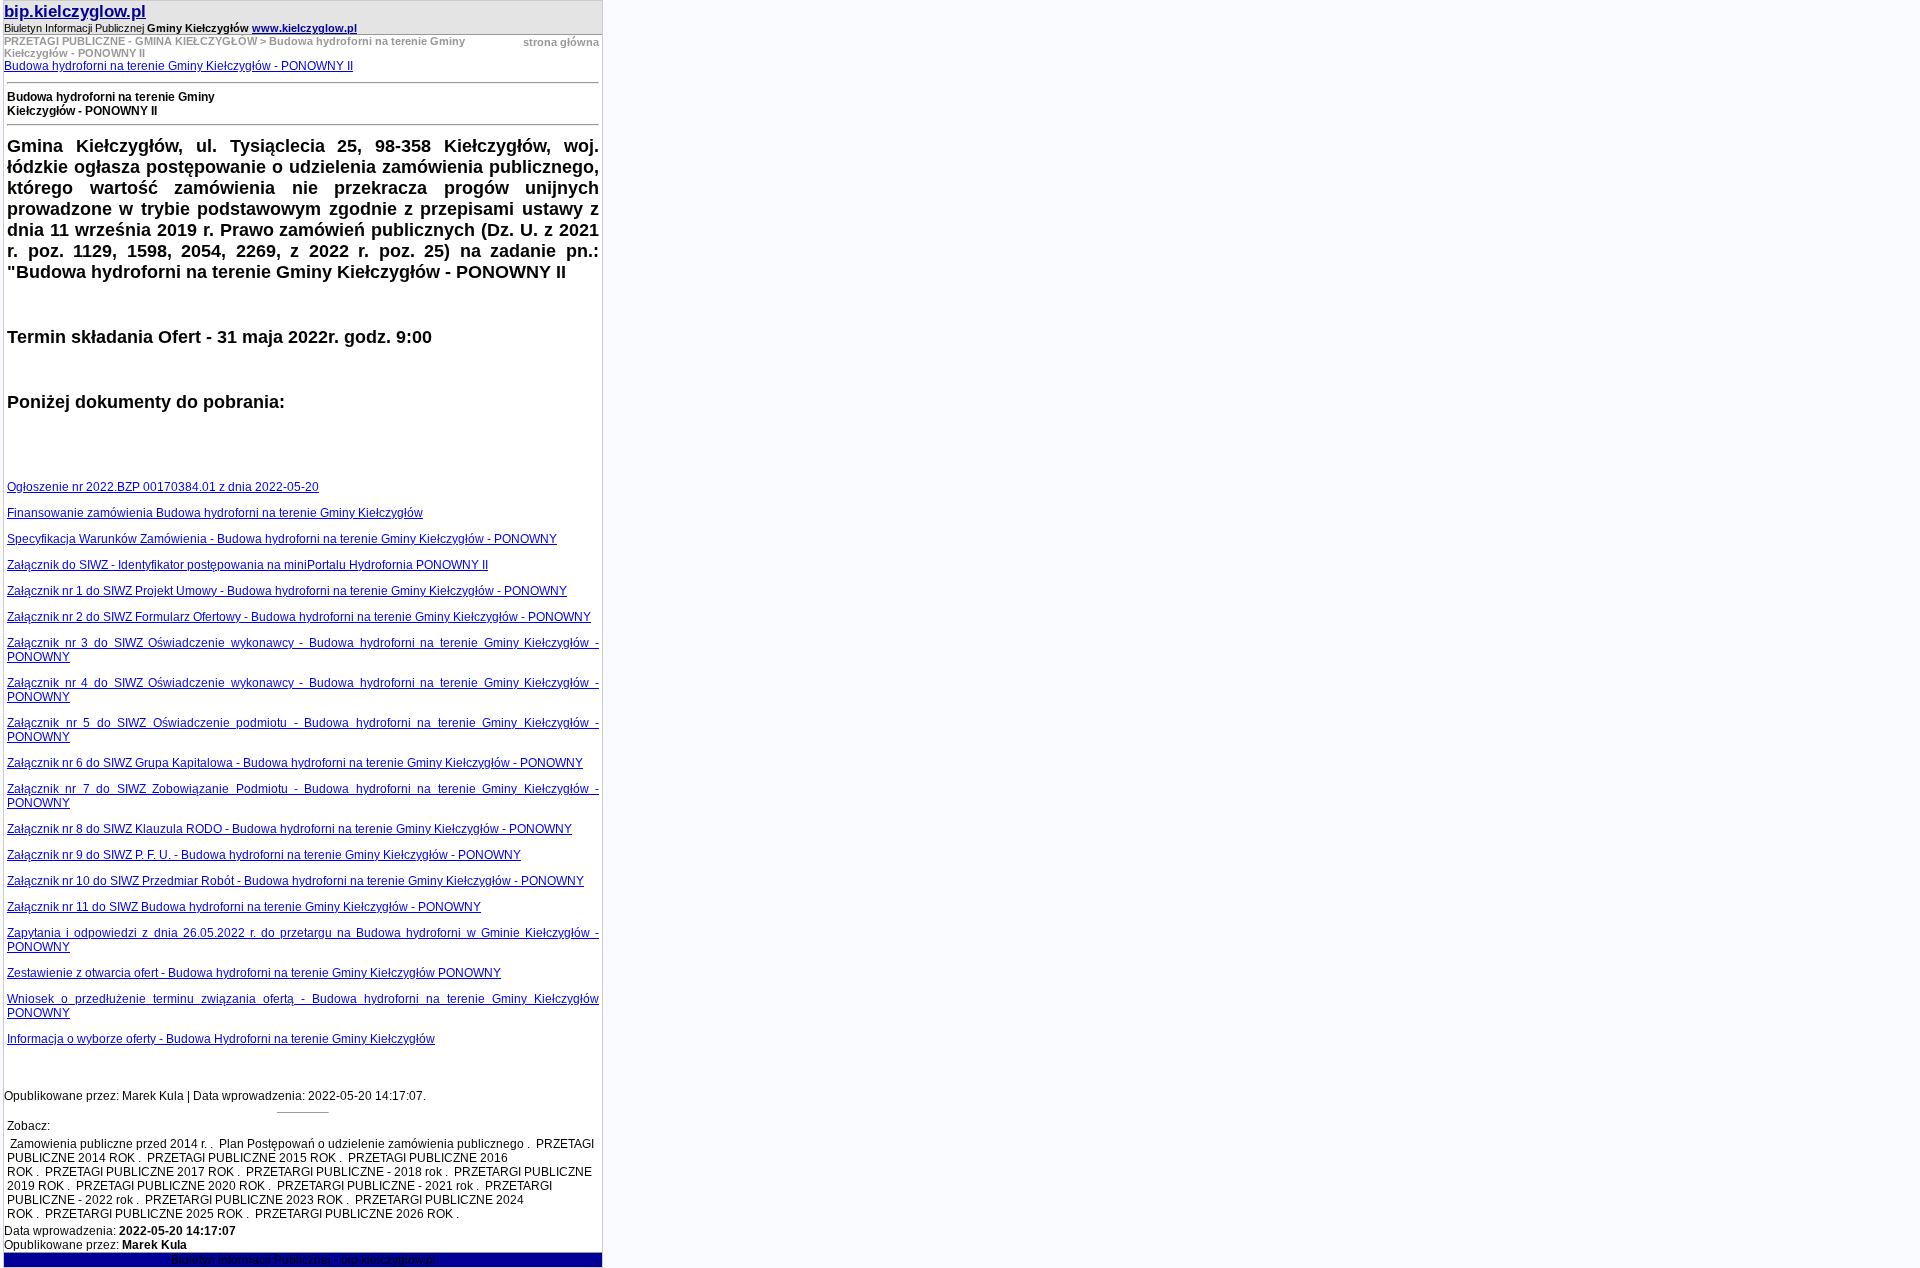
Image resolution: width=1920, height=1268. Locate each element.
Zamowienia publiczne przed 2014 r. (108, 1144)
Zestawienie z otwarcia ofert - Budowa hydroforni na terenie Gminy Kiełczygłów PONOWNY (254, 973)
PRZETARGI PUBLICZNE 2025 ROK (144, 1214)
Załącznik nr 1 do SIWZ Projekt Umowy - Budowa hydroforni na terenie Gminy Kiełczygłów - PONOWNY (287, 591)
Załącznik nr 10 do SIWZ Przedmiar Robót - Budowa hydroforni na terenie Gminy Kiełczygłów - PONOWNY (295, 881)
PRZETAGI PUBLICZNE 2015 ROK (241, 1158)
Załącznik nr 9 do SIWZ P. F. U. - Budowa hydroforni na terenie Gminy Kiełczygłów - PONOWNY (264, 855)
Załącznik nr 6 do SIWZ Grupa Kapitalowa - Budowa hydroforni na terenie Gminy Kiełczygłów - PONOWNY (295, 763)
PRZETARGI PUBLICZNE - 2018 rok (344, 1172)
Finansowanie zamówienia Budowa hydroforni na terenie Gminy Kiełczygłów (215, 513)
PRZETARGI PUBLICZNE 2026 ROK (354, 1214)
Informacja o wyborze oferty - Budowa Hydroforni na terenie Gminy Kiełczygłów (221, 1039)
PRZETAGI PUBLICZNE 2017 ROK (139, 1172)
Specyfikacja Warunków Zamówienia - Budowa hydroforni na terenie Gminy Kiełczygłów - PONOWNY (282, 539)
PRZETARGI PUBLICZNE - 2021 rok (375, 1186)
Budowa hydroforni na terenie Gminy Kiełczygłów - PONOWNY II (178, 66)
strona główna (561, 42)
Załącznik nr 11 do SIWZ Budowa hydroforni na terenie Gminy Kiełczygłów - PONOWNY (244, 907)
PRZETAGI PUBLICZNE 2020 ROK (170, 1186)
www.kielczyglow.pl (304, 28)
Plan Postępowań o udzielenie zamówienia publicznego (371, 1144)
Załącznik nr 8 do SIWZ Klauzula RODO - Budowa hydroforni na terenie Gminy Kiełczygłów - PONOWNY (289, 829)
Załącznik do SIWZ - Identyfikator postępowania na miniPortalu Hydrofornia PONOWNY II (247, 565)
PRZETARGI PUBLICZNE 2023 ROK (244, 1200)
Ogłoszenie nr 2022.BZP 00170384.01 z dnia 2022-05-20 (163, 487)
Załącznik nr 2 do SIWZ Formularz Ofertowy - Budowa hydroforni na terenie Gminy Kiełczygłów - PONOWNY (299, 617)
